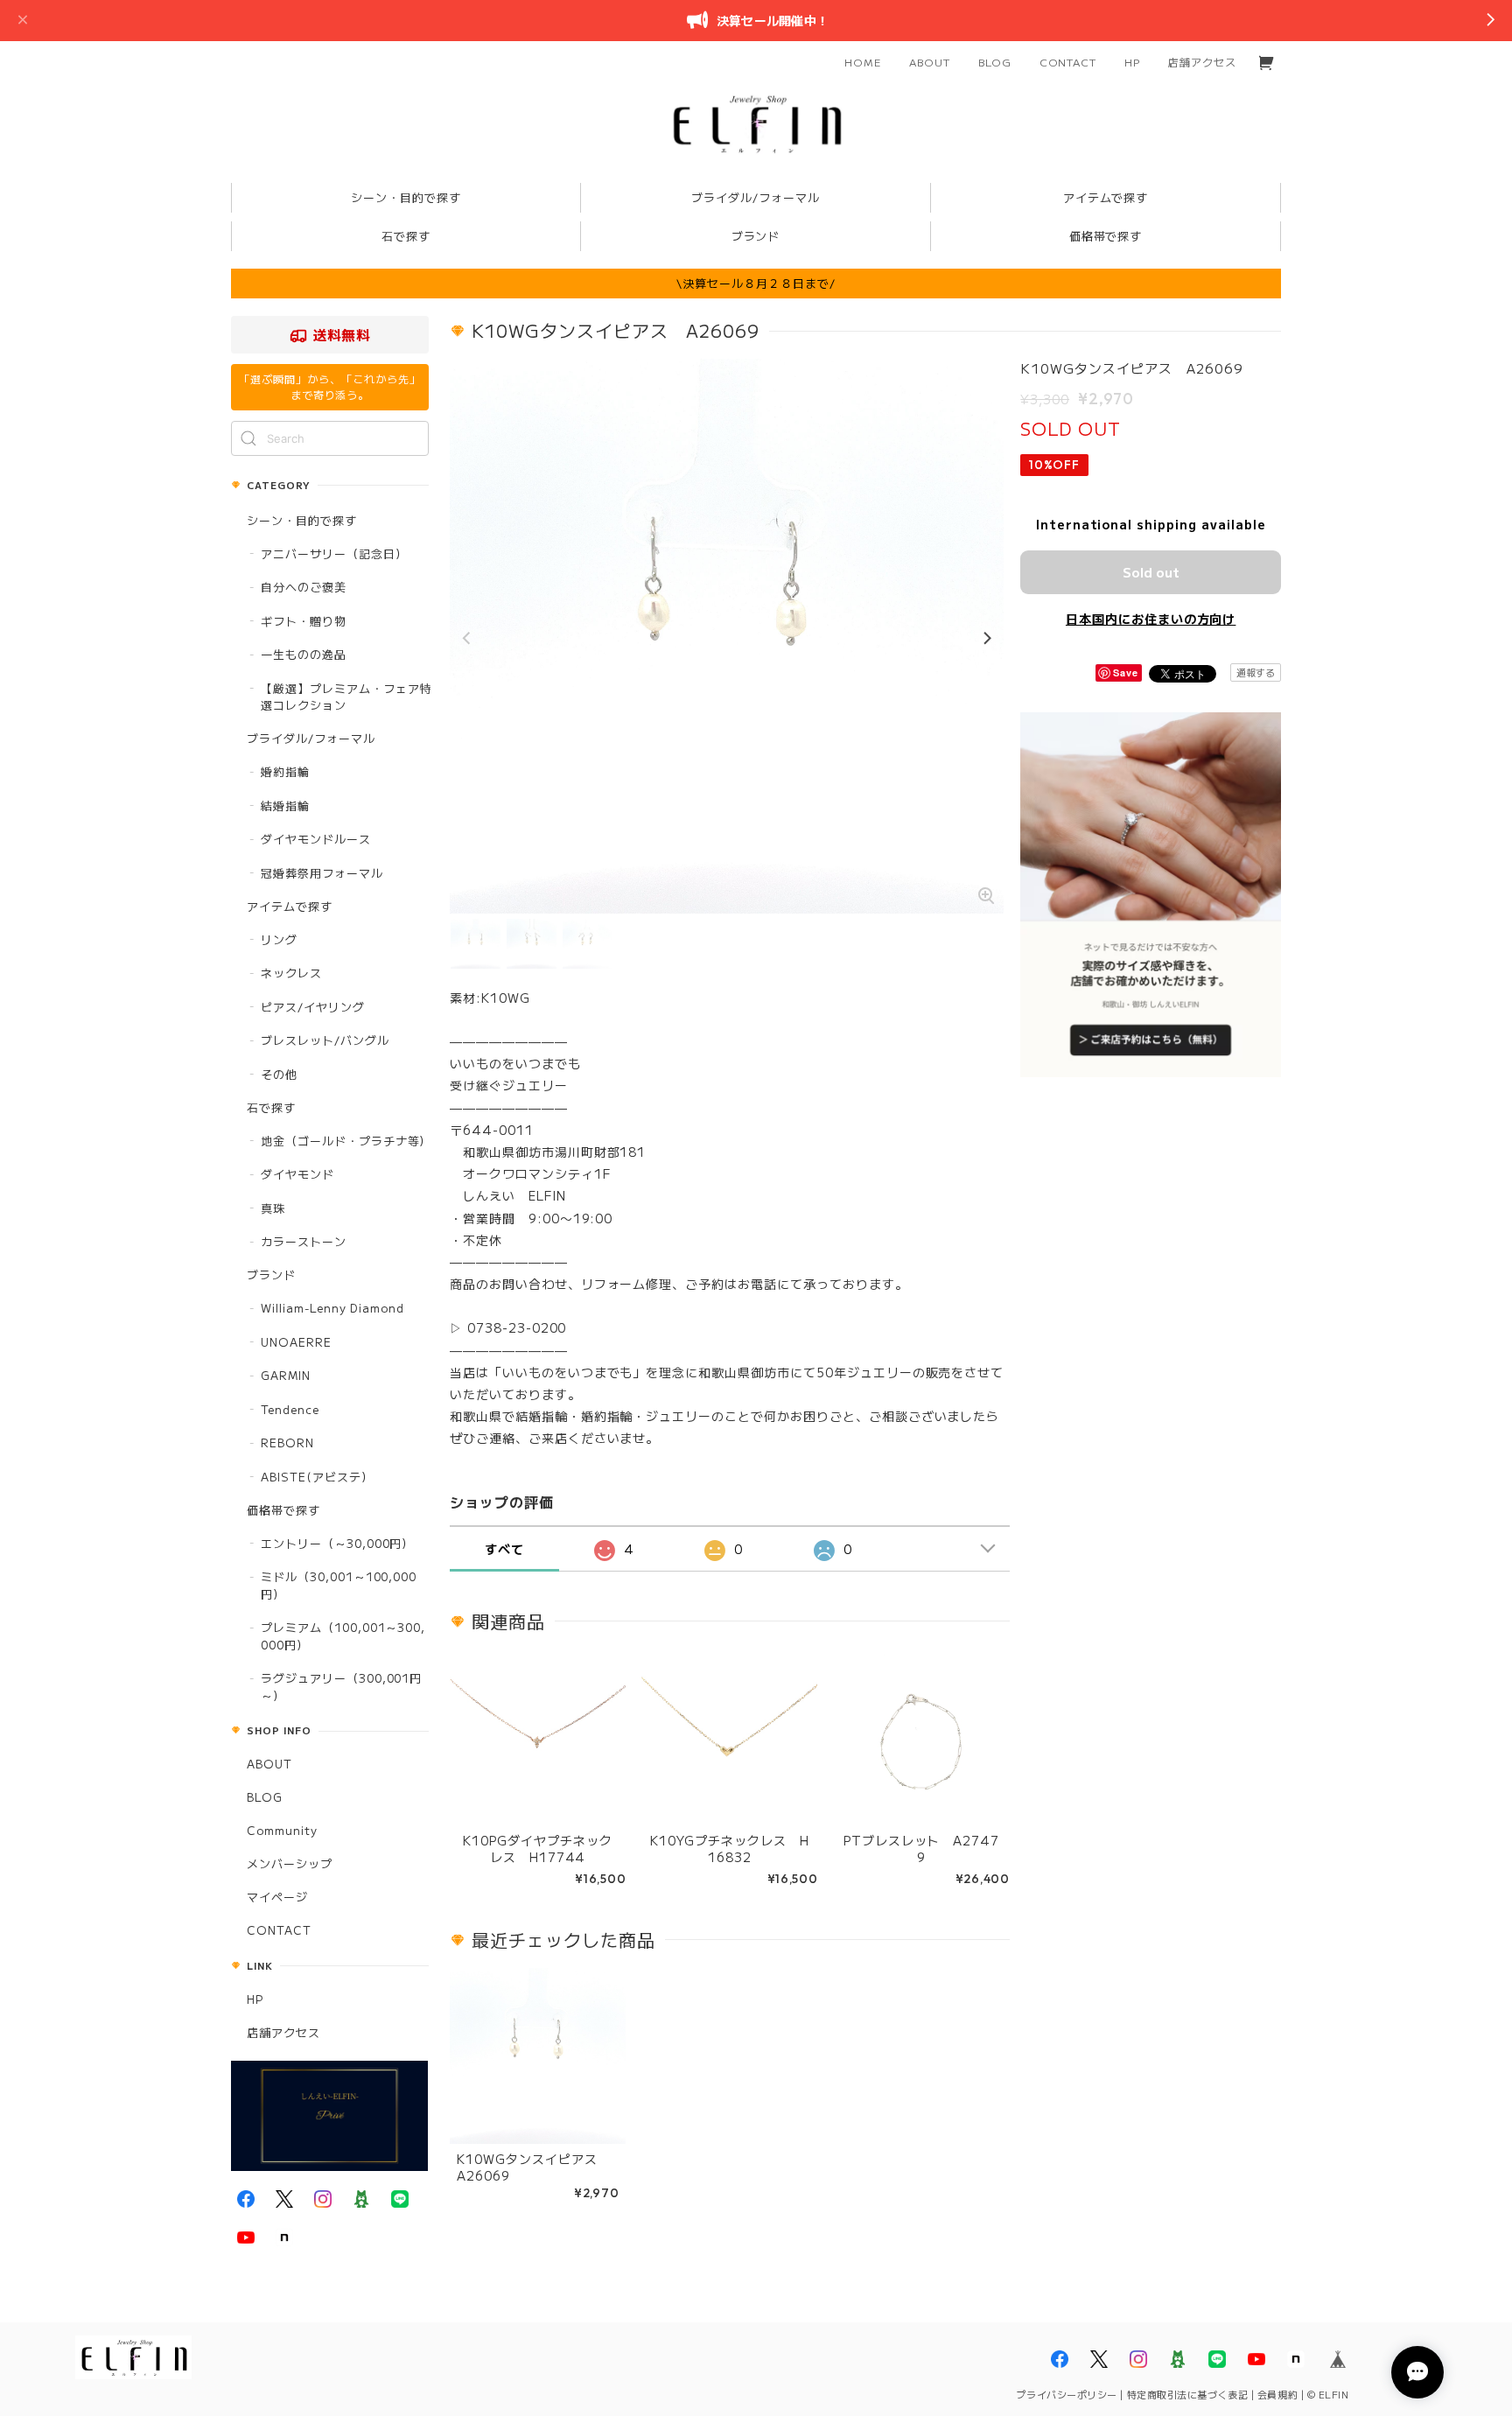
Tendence (290, 1409)
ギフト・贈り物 (304, 621)
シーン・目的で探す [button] (406, 197)
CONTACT (1068, 62)
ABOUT (930, 62)
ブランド (271, 1275)
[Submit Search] (248, 438)
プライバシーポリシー (1067, 2394)
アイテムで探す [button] (1106, 197)
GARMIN (286, 1375)
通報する (1256, 672)
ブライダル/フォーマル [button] (756, 197)
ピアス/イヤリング (313, 1007)
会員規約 (1277, 2394)
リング (279, 939)
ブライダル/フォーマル (311, 738)
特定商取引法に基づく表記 (1188, 2394)
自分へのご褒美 (304, 587)
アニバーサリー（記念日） (334, 553)
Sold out (1151, 572)
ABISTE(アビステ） (317, 1477)
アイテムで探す (290, 906)
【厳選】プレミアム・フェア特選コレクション (346, 697)
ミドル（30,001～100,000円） (339, 1585)
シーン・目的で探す (302, 520)
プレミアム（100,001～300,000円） (343, 1636)
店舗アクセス (1202, 62)
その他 (279, 1074)
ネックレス (291, 973)
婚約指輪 (285, 771)
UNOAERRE (296, 1342)
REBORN (287, 1443)
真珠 (273, 1208)
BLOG (995, 62)
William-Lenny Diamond (332, 1308)
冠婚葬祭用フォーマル (322, 873)
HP (1132, 62)
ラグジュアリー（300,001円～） (341, 1687)
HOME (863, 62)
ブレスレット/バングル (325, 1040)
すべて (504, 1549)
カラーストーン (304, 1241)
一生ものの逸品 (304, 654)
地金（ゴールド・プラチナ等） (346, 1141)
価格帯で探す (283, 1510)
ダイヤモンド (297, 1174)
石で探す (271, 1107)
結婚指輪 (285, 805)
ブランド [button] (756, 236)
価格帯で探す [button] (1106, 236)
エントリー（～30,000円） (337, 1543)
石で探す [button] (406, 236)
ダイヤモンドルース (316, 839)
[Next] (986, 639)
